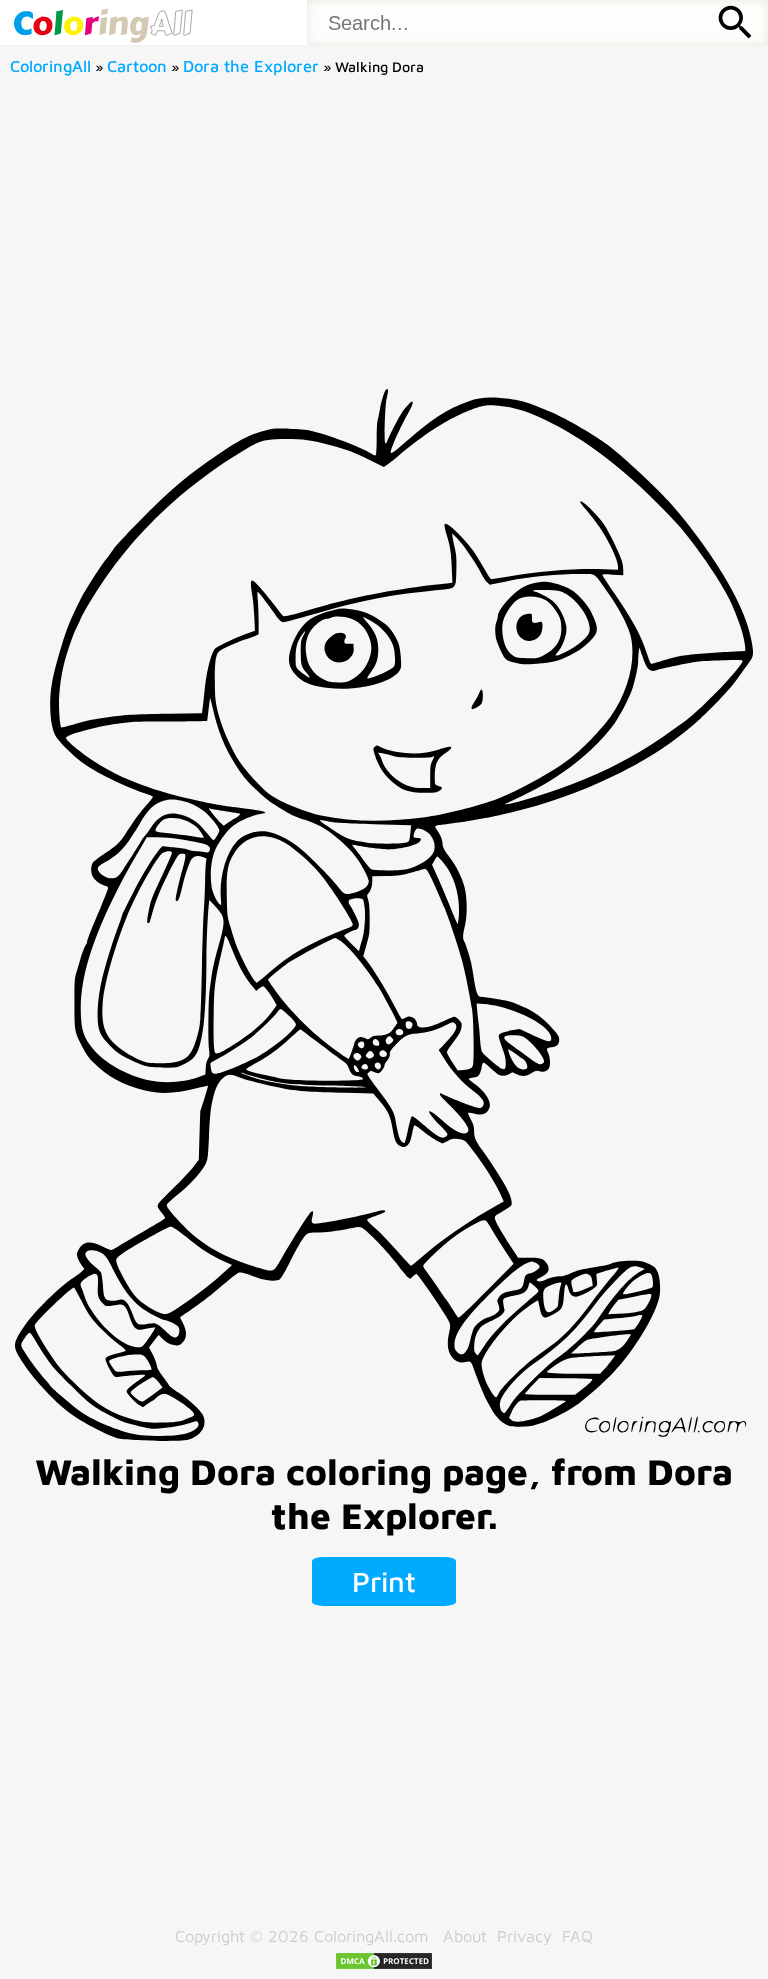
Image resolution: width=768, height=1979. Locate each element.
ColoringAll (50, 65)
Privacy (524, 1935)
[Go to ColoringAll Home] (102, 22)
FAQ (577, 1935)
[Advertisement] (384, 239)
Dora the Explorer (251, 65)
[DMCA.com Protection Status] (384, 1964)
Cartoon (137, 65)
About (465, 1935)
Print (384, 1581)
